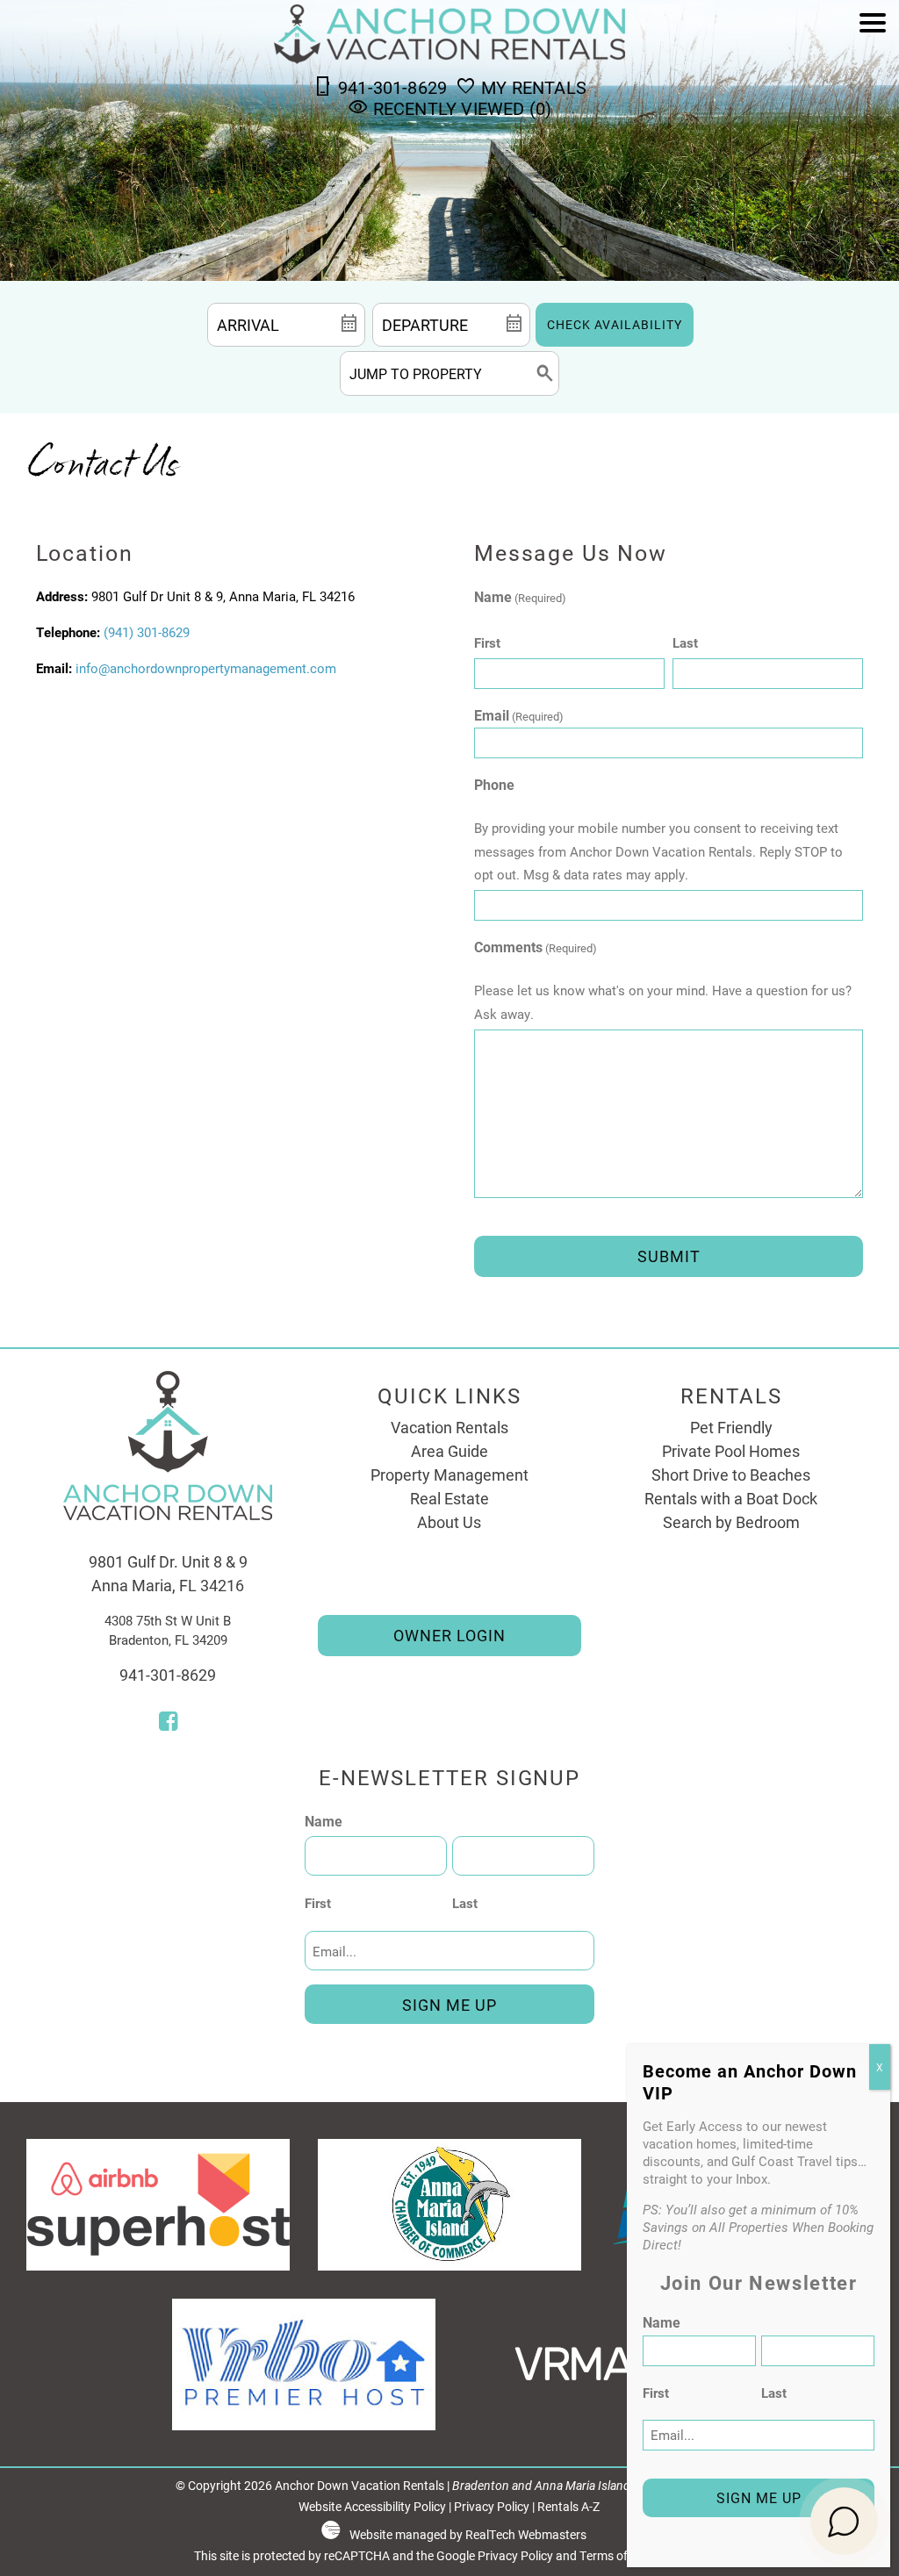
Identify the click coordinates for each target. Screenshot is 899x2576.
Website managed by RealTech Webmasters (468, 2535)
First (487, 642)
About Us (449, 1522)
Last (685, 642)
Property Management (449, 1475)
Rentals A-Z (568, 2507)
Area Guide (449, 1451)
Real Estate (449, 1498)
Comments (536, 947)
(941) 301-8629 (147, 632)
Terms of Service (624, 2556)
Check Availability (615, 325)
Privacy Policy (492, 2507)
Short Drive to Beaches (731, 1475)
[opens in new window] (168, 1723)
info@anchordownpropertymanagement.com (206, 668)
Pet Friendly (731, 1427)
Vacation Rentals (449, 1427)
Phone (494, 784)
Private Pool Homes (731, 1451)
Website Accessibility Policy (372, 2507)
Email (519, 715)
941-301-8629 (168, 1675)
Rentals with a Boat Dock (731, 1498)
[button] (873, 72)
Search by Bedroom (731, 1522)
